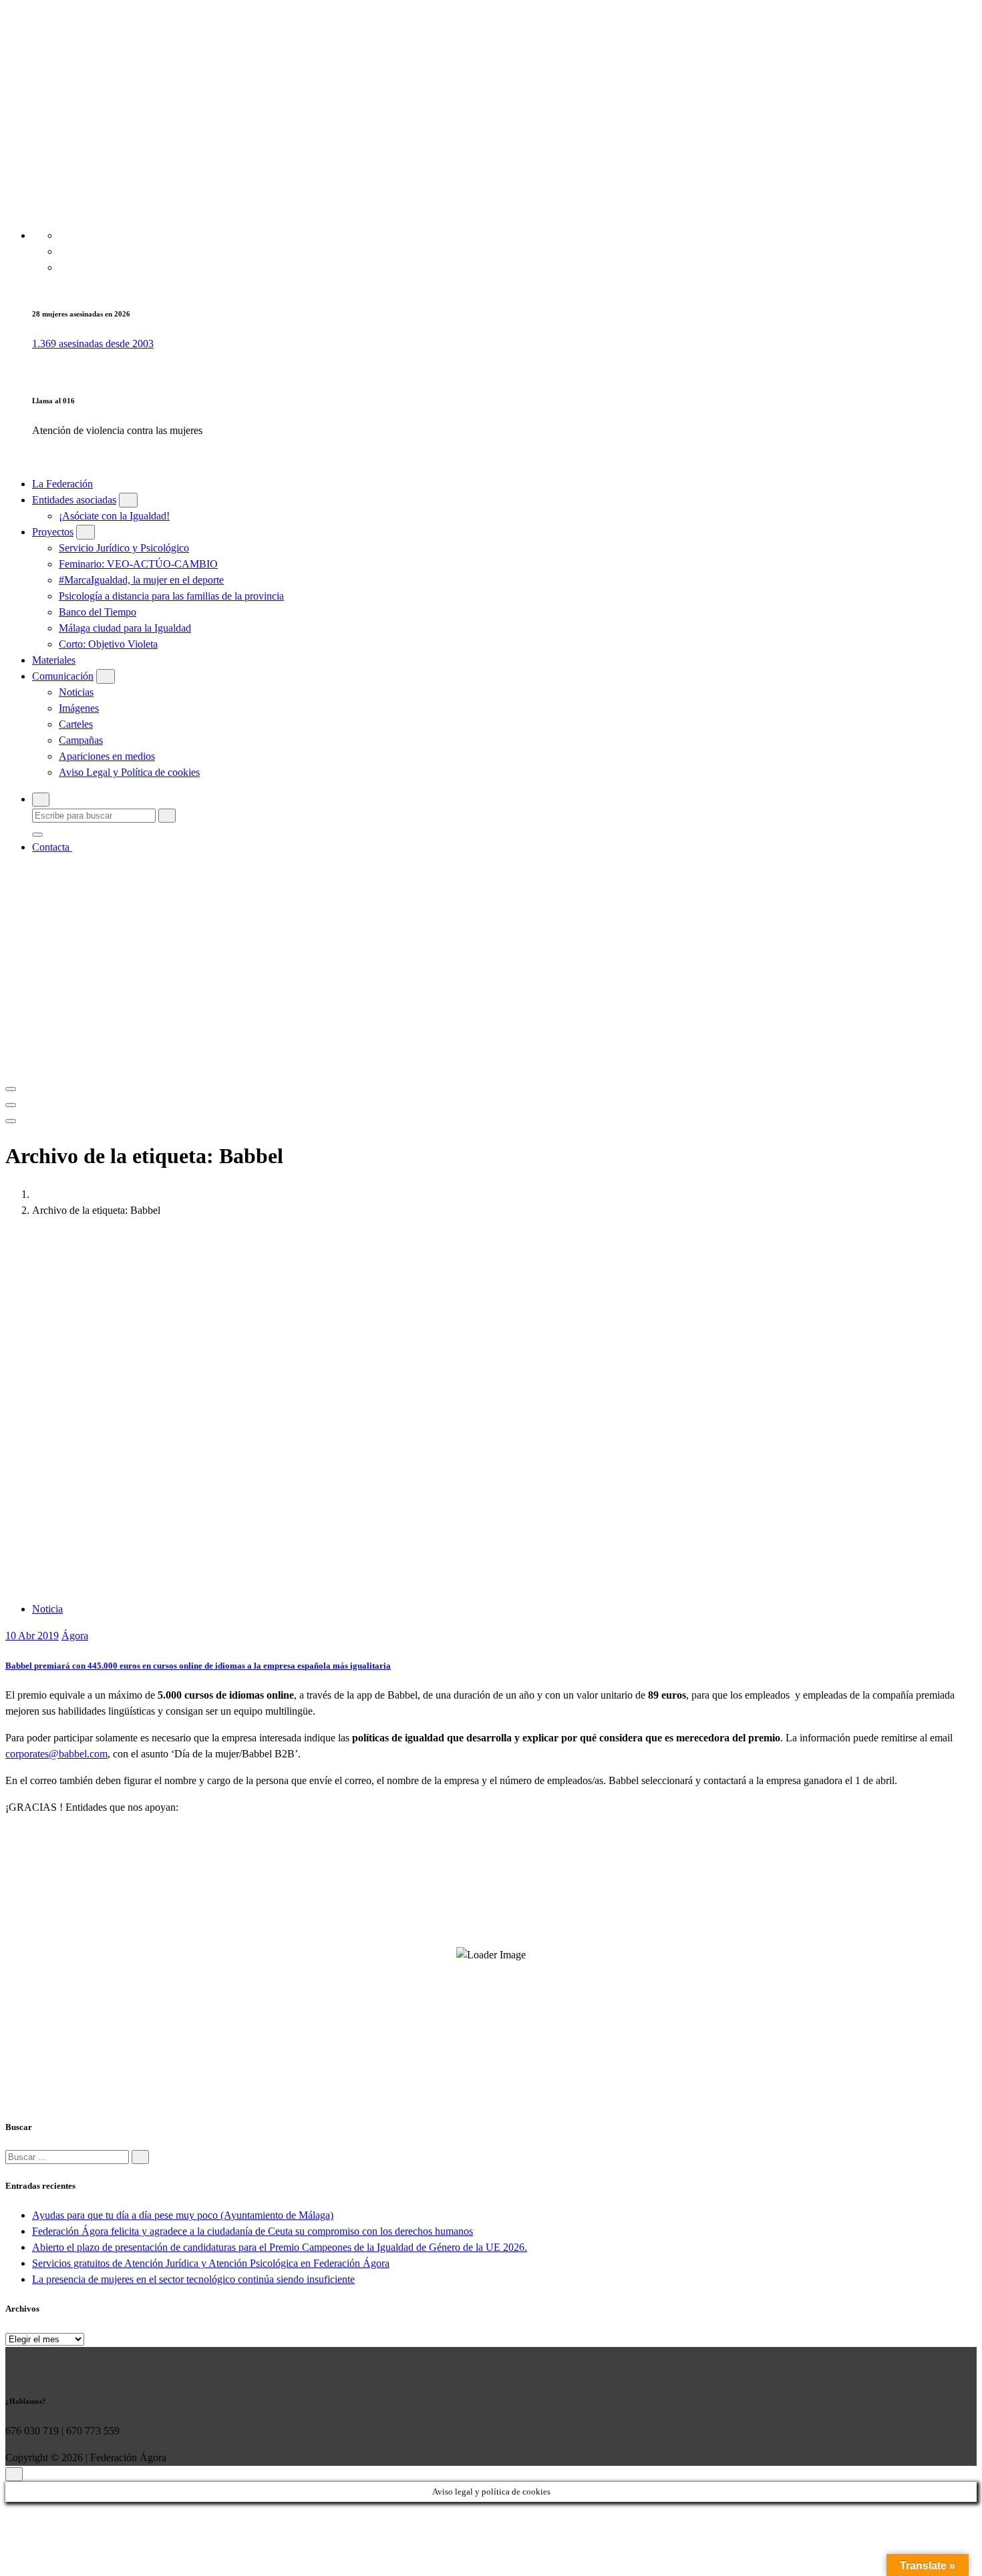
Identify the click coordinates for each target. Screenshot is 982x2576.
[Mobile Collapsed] (128, 500)
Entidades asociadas (74, 500)
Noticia (47, 1609)
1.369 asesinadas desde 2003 (93, 344)
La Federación (62, 484)
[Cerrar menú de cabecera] (11, 1105)
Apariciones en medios (107, 756)
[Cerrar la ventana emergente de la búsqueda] (37, 835)
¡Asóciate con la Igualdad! (114, 516)
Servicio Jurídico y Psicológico (124, 548)
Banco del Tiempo (98, 612)
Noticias (76, 692)
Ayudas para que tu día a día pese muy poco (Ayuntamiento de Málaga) (183, 2215)
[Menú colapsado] (11, 1089)
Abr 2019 (32, 1636)
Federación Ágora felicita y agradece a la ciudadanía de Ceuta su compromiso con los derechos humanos (253, 2231)
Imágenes (79, 708)
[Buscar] (140, 2157)
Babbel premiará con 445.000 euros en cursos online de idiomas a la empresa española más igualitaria (198, 1666)
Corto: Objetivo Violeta (108, 644)
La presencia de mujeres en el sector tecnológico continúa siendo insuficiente (193, 2279)
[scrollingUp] (14, 2474)
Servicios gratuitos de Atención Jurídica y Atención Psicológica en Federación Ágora (211, 2263)
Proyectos (53, 532)
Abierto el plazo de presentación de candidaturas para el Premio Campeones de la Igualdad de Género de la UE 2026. (280, 2247)
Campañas (81, 740)
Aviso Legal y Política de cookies (129, 772)
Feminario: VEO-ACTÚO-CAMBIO (138, 564)
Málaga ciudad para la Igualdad (125, 628)
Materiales (54, 660)
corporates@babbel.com (56, 1754)
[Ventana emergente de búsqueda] (41, 800)
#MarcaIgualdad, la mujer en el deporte (141, 580)
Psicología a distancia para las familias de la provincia (171, 596)
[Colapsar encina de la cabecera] (11, 1121)
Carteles (76, 724)
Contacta (52, 847)
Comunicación (63, 676)
